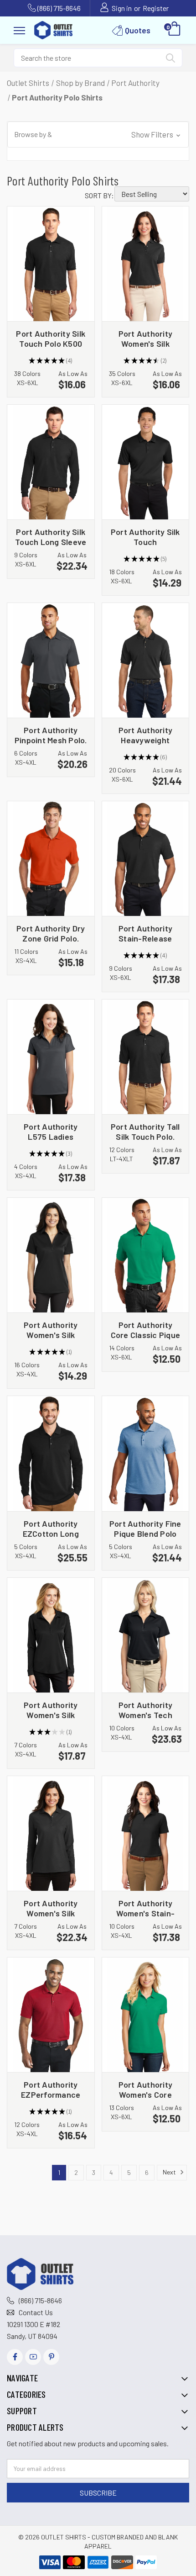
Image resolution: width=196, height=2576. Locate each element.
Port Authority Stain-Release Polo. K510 (146, 933)
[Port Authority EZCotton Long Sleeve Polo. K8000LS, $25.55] (51, 1453)
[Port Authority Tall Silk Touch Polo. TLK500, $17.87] (146, 1057)
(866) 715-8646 (59, 8)
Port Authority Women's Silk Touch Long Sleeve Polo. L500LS (51, 1908)
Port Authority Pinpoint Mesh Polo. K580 (51, 735)
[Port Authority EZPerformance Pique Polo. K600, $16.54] (51, 2015)
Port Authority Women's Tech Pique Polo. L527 (145, 1710)
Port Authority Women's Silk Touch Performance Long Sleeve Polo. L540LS (51, 1710)
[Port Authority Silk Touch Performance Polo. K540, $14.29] (146, 462)
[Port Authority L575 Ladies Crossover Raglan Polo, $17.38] (51, 1057)
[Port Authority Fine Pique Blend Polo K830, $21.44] (146, 1453)
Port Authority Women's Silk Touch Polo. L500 (145, 338)
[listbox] (152, 194)
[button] (98, 135)
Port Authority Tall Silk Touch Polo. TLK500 (145, 1131)
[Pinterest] (51, 2357)
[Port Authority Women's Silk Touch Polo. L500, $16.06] (146, 264)
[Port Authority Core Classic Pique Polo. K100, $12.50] (146, 1255)
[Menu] (19, 29)
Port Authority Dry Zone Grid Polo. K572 (51, 933)
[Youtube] (33, 2357)
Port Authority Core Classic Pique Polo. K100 (146, 1330)
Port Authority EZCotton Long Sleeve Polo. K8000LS (51, 1528)
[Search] (170, 60)
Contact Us (36, 2312)
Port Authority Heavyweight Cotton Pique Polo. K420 (145, 735)
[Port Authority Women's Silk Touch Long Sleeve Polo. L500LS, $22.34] (51, 1833)
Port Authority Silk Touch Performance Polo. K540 (145, 537)
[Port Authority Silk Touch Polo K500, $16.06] (51, 264)
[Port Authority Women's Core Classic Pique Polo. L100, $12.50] (146, 2015)
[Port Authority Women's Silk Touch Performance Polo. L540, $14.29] (51, 1255)
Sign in (122, 8)
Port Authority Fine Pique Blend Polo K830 (145, 1528)
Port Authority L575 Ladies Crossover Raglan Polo (51, 1131)
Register (156, 8)
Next (170, 2171)
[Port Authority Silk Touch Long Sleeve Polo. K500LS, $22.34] (51, 462)
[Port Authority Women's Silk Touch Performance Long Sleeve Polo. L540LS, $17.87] (51, 1635)
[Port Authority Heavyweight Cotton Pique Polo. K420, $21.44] (146, 660)
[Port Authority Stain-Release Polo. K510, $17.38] (146, 859)
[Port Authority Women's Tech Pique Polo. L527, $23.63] (146, 1635)
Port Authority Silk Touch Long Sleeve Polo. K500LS (51, 537)
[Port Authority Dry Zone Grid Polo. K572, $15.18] (51, 859)
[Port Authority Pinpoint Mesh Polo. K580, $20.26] (51, 660)
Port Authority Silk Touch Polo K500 (51, 338)
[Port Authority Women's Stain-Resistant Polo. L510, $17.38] (146, 1833)
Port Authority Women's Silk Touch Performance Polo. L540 (51, 1330)
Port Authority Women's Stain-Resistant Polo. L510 (146, 1908)
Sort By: (99, 195)
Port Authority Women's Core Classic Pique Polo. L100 (145, 2089)
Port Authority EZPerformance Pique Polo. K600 (51, 2089)
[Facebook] (15, 2357)
